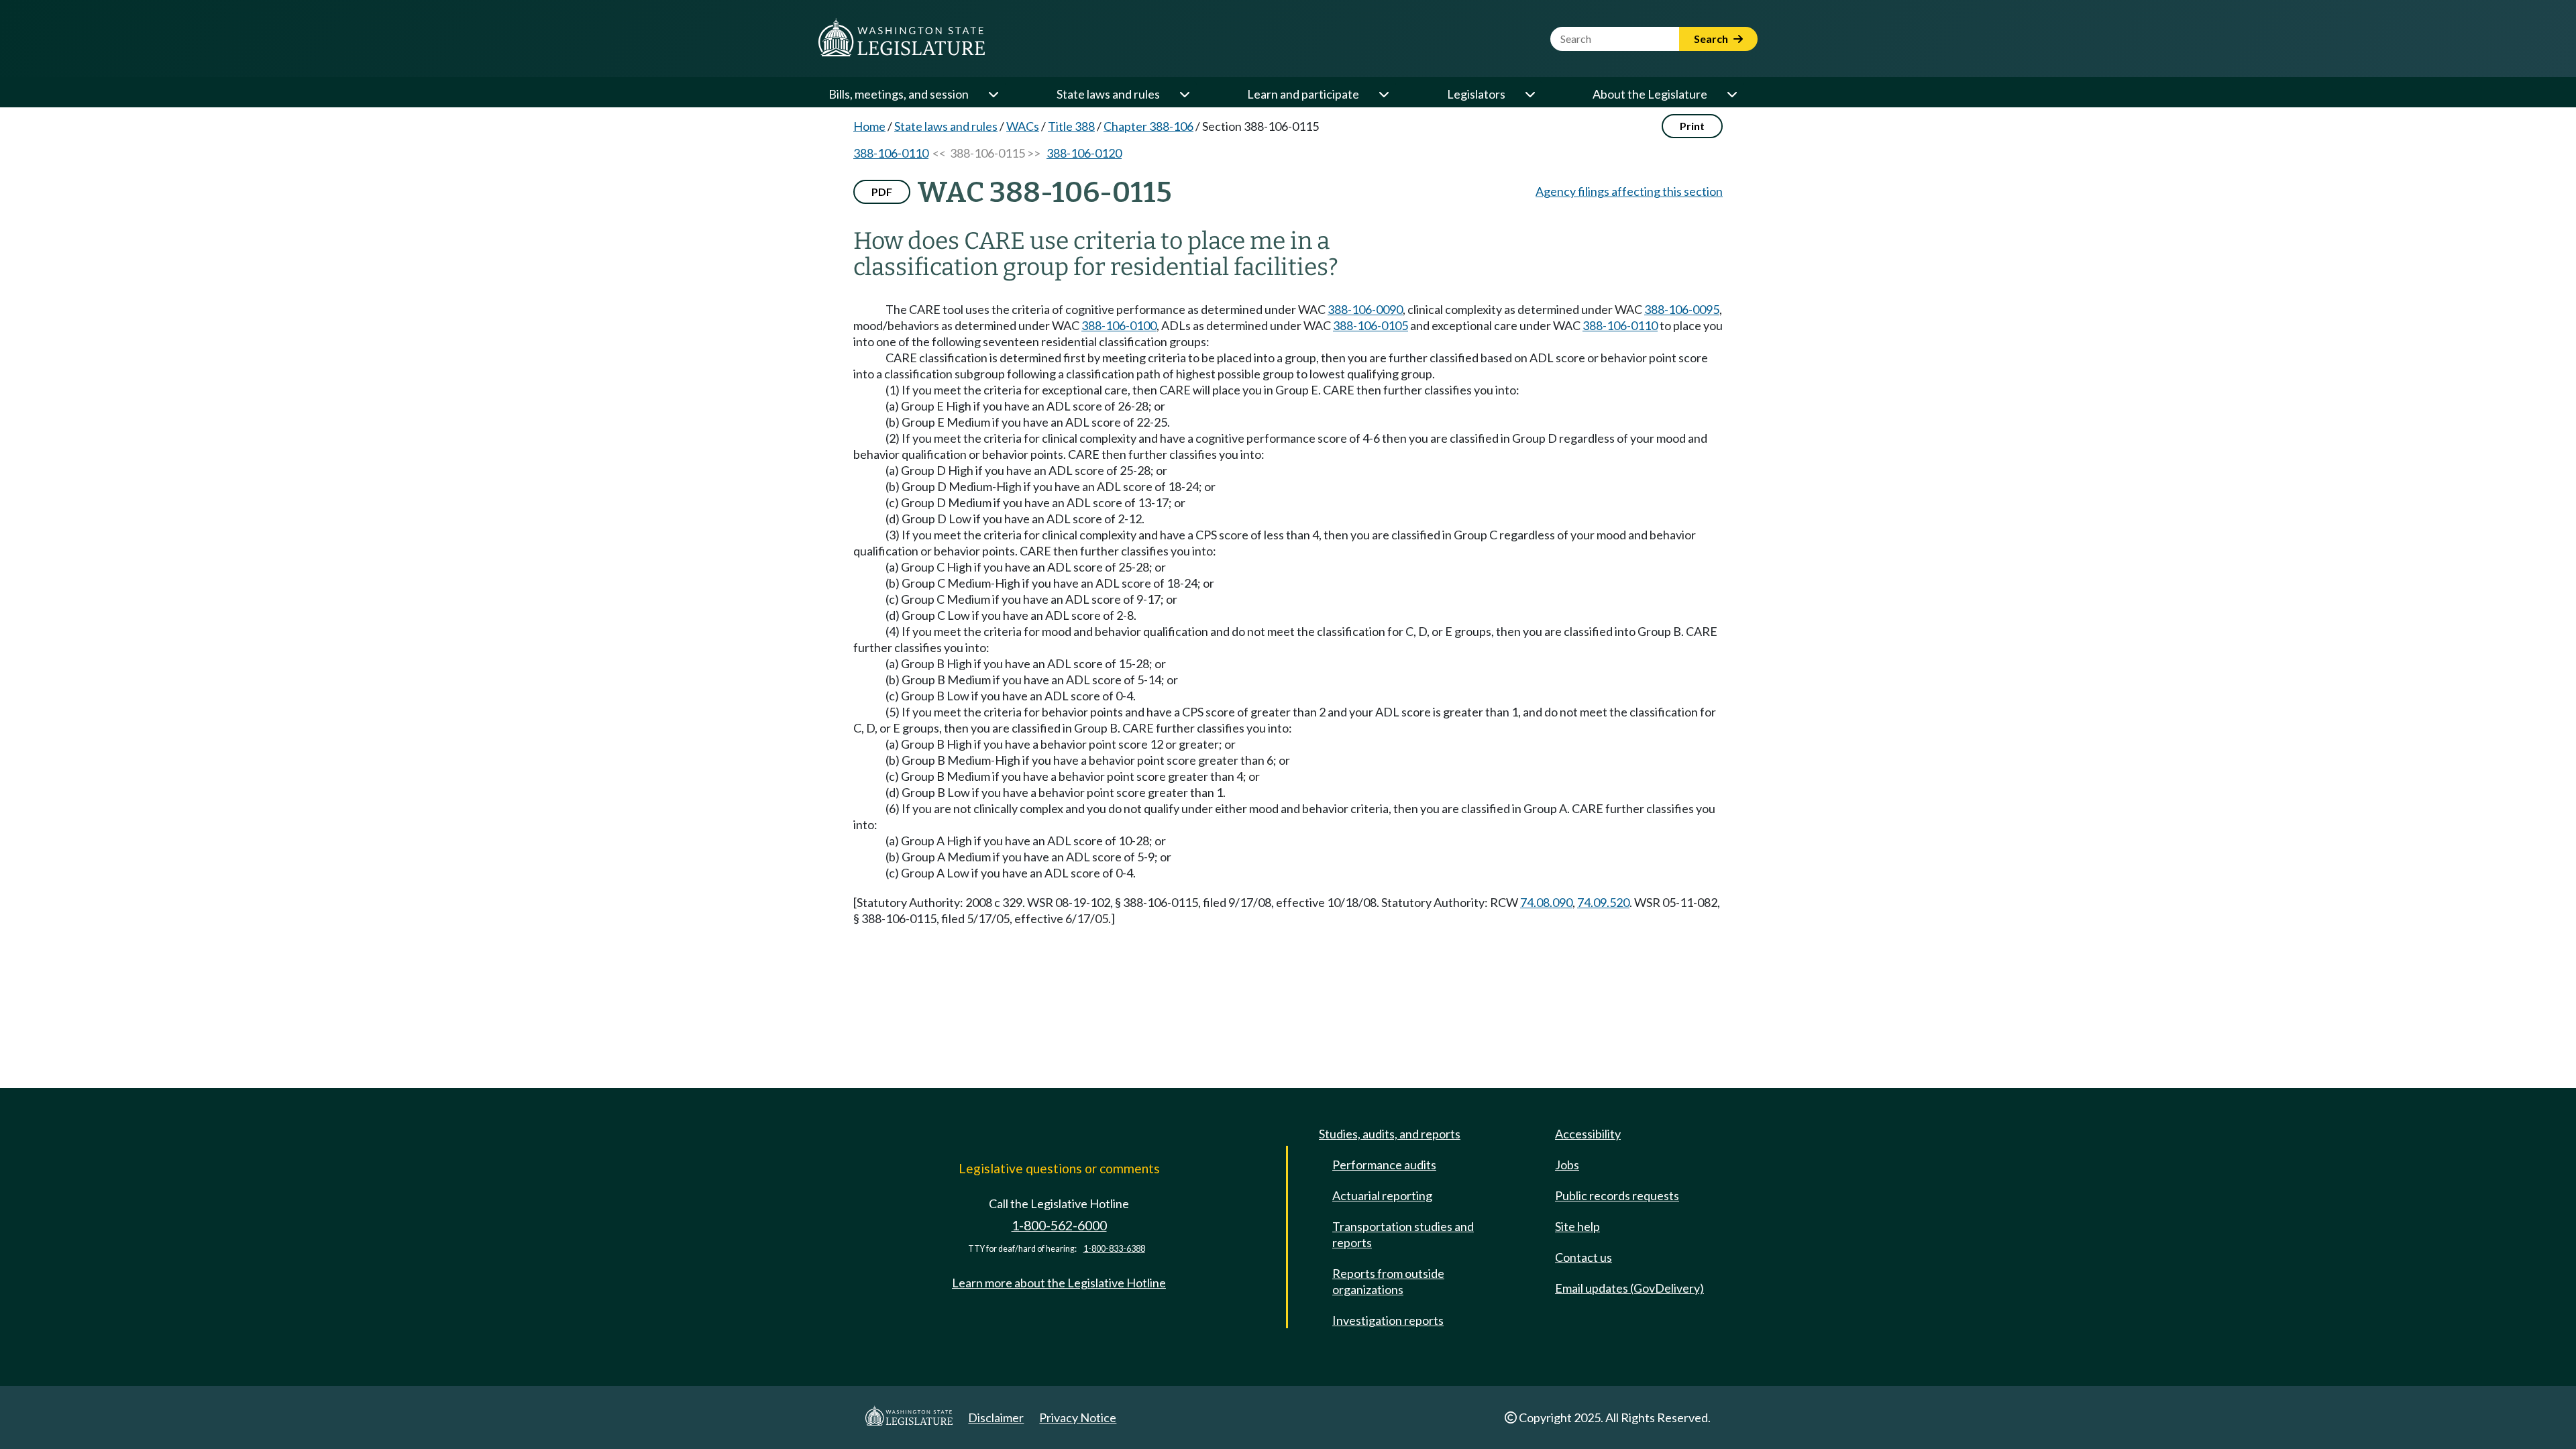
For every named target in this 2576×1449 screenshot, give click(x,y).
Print (1692, 126)
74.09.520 (1603, 902)
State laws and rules (1108, 94)
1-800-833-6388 (1114, 1249)
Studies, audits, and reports (1390, 1134)
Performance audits (1384, 1165)
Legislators (1476, 94)
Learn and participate (1303, 94)
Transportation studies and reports (1403, 1234)
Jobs (1567, 1165)
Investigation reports (1388, 1320)
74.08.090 (1546, 902)
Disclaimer (996, 1417)
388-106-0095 (1682, 309)
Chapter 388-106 (1148, 126)
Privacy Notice (1078, 1417)
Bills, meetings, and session (899, 94)
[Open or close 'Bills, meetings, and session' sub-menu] (993, 94)
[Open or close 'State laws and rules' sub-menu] (1184, 94)
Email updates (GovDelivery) (1629, 1288)
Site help (1577, 1226)
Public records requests (1617, 1195)
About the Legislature (1650, 94)
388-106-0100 (1119, 325)
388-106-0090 (1365, 309)
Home (869, 126)
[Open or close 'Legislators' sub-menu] (1529, 94)
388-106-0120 (1084, 153)
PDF (882, 192)
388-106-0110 (891, 153)
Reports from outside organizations (1388, 1281)
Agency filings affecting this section (1629, 191)
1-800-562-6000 (1059, 1225)
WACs (1023, 126)
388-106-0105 (1371, 325)
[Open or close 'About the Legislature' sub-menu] (1731, 94)
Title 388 (1071, 126)
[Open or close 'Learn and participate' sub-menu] (1383, 94)
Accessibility (1588, 1134)
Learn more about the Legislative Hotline (1059, 1283)
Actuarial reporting (1382, 1195)
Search (1712, 39)
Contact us (1584, 1257)
